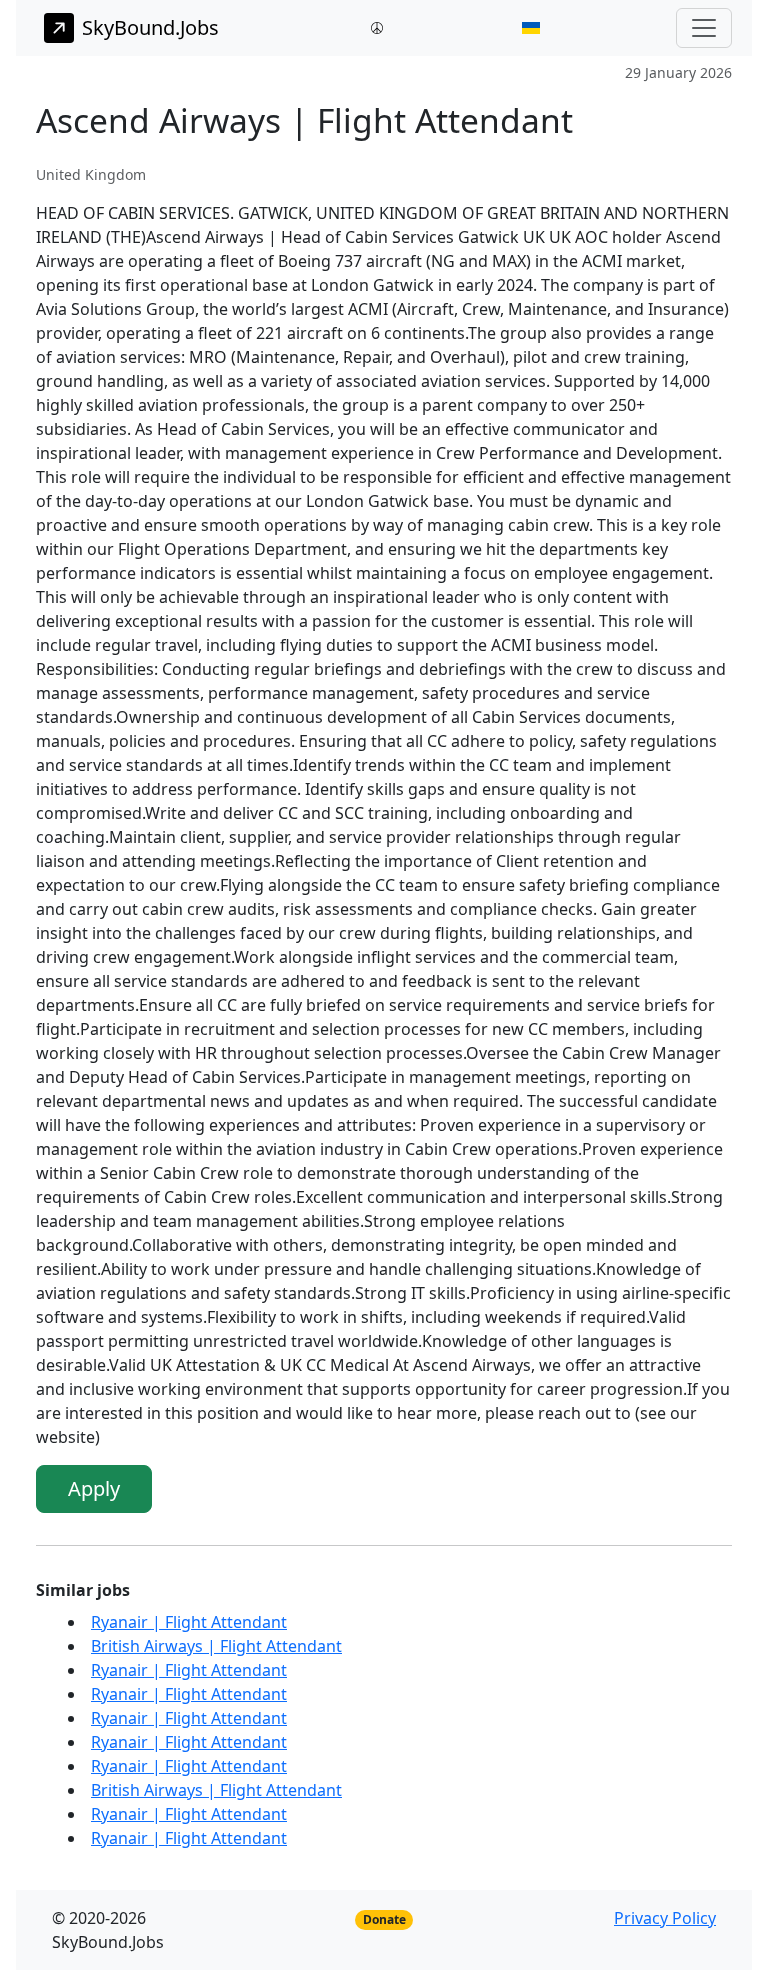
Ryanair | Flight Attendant (189, 1622)
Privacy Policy (665, 1918)
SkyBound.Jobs (150, 27)
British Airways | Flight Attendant (216, 1646)
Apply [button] (94, 1488)
